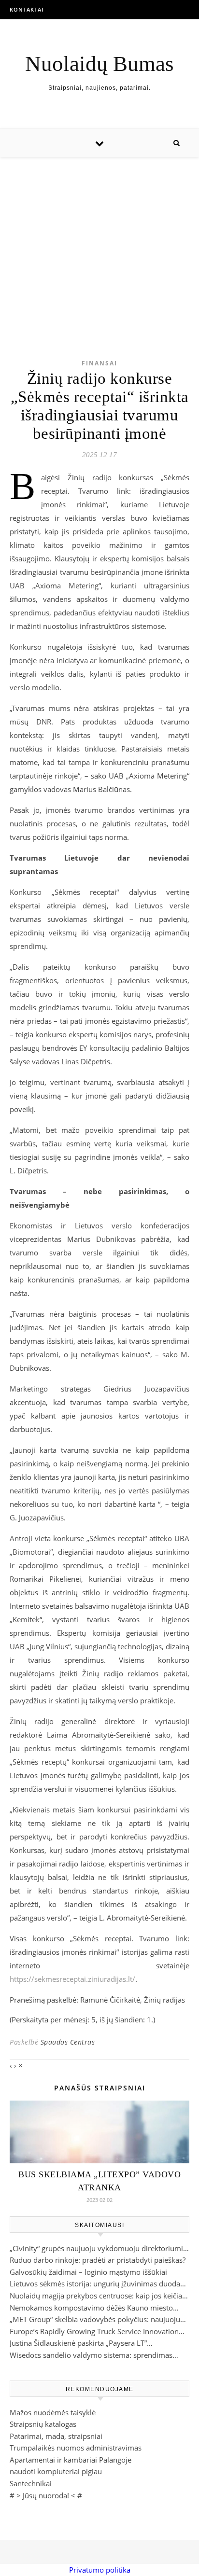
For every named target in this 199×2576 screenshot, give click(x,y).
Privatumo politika (100, 2570)
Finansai (99, 363)
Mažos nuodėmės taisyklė (53, 2412)
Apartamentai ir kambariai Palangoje (71, 2460)
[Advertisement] (99, 243)
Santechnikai (31, 2483)
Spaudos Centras (68, 2042)
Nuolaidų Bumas (99, 64)
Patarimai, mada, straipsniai (56, 2436)
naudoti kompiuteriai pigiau (56, 2471)
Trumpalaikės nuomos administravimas (76, 2448)
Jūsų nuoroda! (46, 2495)
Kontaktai (27, 9)
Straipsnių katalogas (43, 2424)
